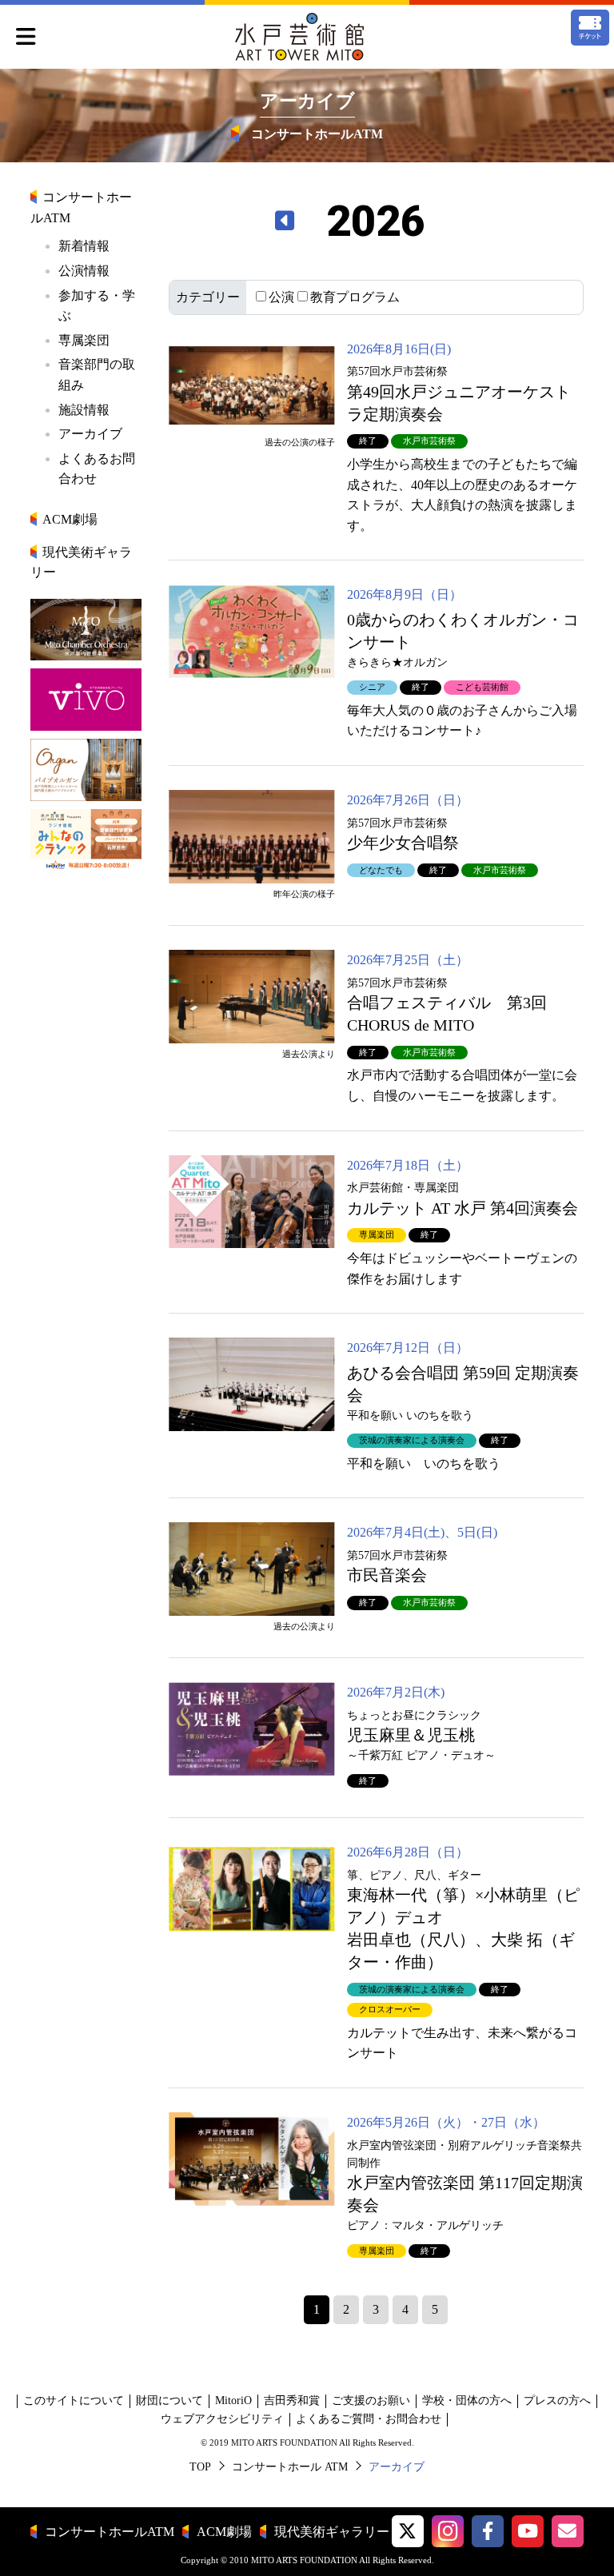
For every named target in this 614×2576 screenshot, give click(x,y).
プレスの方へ (557, 2401)
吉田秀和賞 (292, 2401)
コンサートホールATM (110, 2532)
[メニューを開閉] (26, 38)
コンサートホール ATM (290, 2467)
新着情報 (84, 246)
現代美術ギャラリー (332, 2532)
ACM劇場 (70, 519)
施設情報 (84, 410)
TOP (200, 2467)
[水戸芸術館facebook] (488, 2531)
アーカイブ (90, 434)
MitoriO (233, 2401)
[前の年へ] (285, 221)
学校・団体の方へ (467, 2401)
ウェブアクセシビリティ (222, 2419)
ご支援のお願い (371, 2401)
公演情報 (84, 271)
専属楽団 (84, 340)
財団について (169, 2401)
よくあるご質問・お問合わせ (369, 2419)
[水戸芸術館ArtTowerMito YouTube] (528, 2531)
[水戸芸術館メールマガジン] (568, 2531)
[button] (408, 2531)
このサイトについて (74, 2401)
